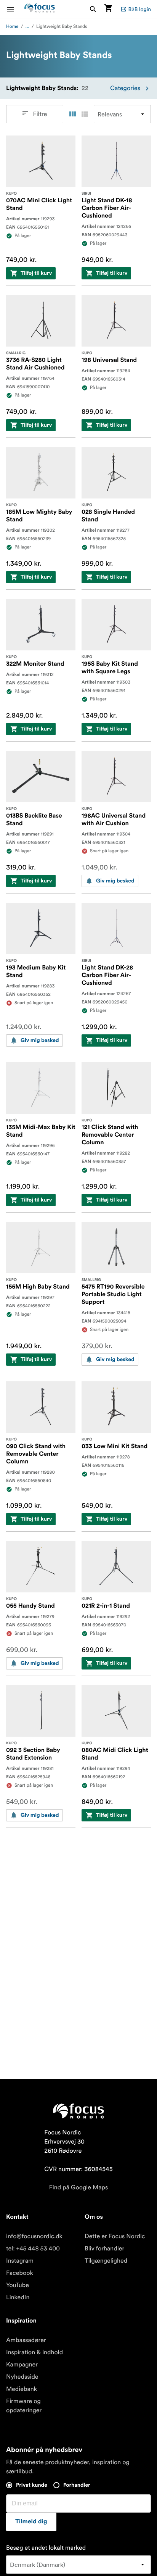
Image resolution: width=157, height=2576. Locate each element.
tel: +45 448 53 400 (33, 2249)
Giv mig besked (115, 881)
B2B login (139, 9)
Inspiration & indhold (34, 2352)
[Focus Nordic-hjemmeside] (40, 9)
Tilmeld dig (31, 2522)
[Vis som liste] (85, 114)
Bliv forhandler (104, 2249)
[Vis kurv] (108, 9)
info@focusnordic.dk (34, 2236)
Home (12, 27)
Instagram (20, 2261)
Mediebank (22, 2389)
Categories (125, 88)
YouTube (18, 2285)
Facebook (20, 2273)
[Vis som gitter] (72, 114)
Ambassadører (26, 2340)
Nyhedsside (22, 2377)
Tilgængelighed (106, 2261)
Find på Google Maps (79, 2187)
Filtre (40, 114)
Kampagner (22, 2365)
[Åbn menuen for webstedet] (15, 9)
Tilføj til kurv (36, 273)
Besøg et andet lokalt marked (46, 2548)
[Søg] (93, 9)
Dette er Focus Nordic (115, 2236)
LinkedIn (18, 2297)
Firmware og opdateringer (24, 2406)
